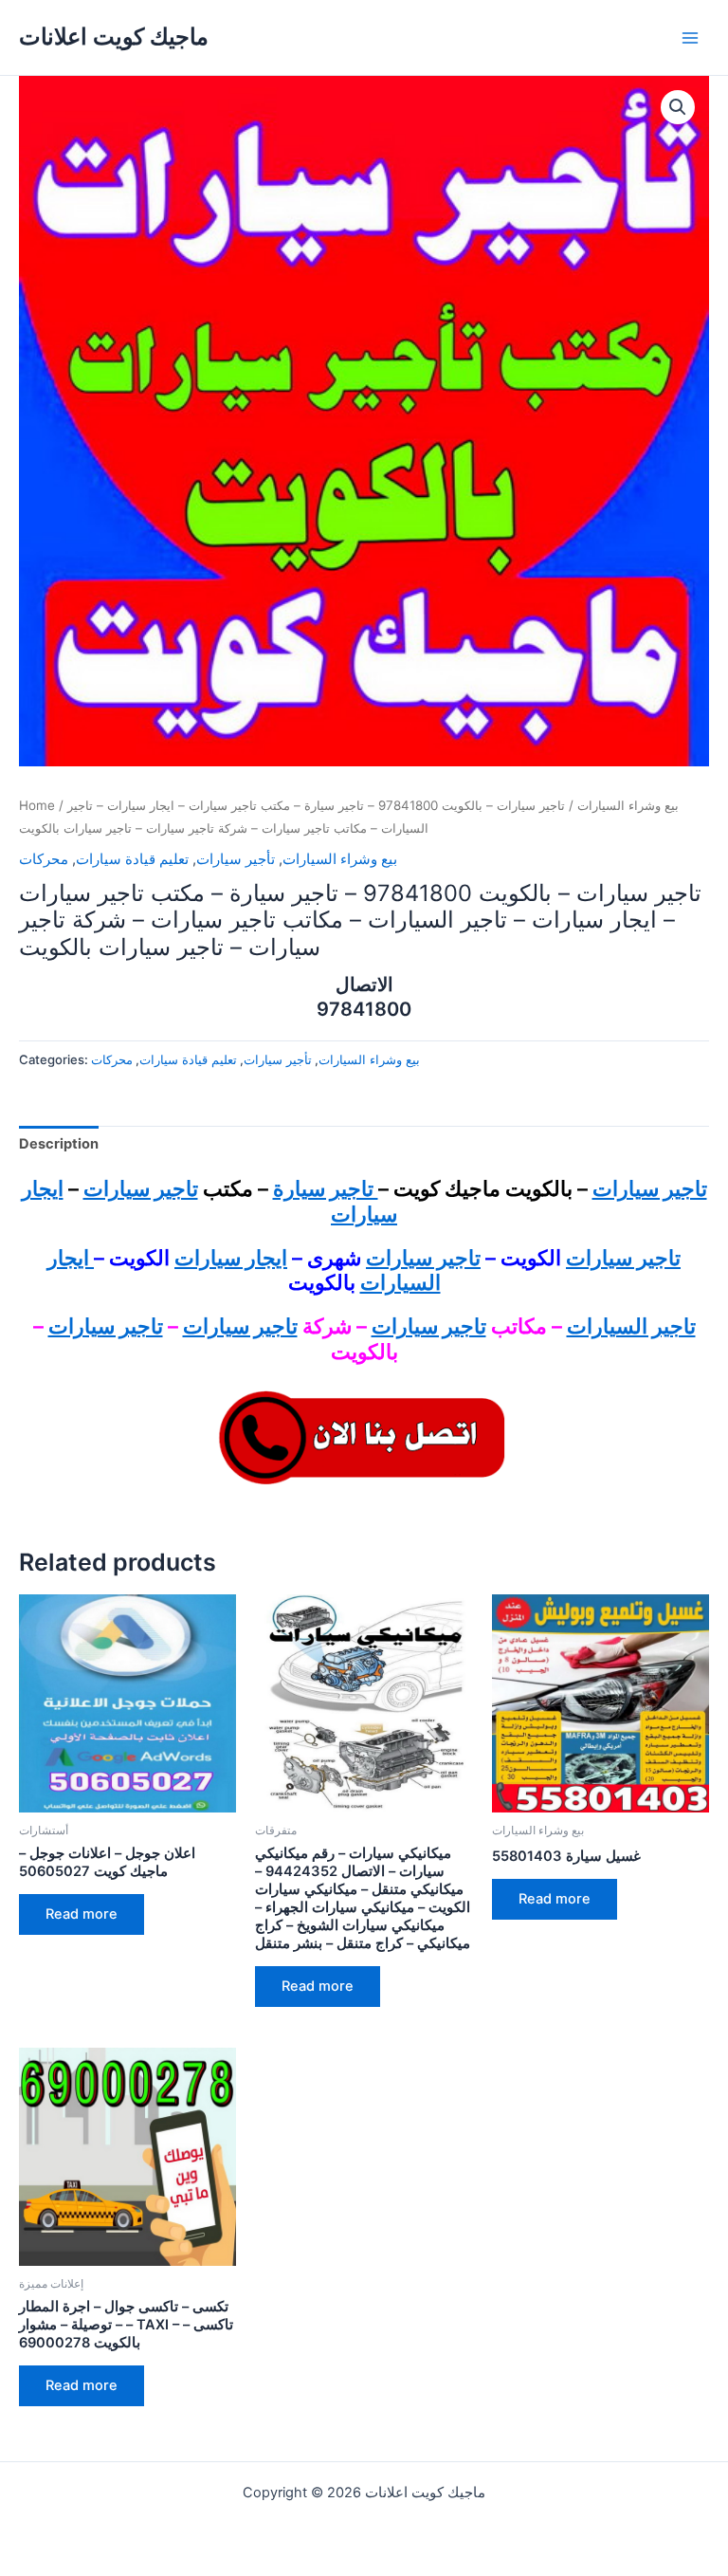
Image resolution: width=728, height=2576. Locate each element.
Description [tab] (59, 1144)
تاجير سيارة (326, 1188)
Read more (82, 1914)
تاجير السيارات (631, 1326)
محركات (44, 859)
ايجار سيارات (231, 1258)
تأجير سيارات (236, 859)
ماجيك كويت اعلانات (114, 37)
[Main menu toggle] (690, 37)
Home (37, 805)
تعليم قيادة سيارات (132, 859)
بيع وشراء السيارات (628, 805)
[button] (678, 107)
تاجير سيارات (650, 1188)
